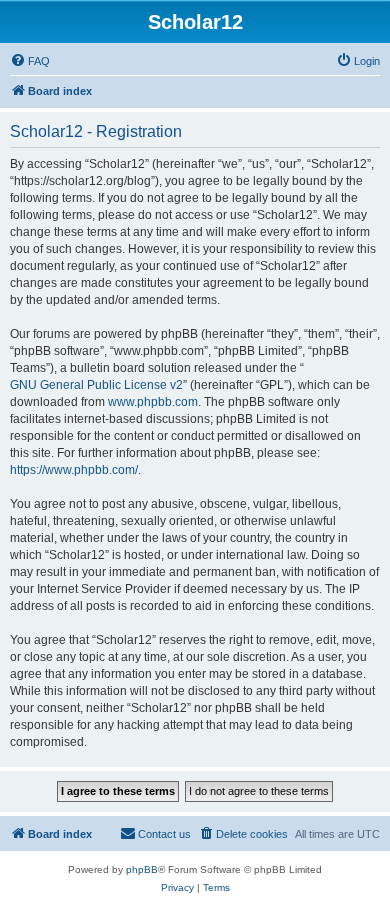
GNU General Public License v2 (96, 385)
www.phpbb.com (153, 402)
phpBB (142, 869)
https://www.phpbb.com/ (74, 470)
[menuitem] (30, 61)
